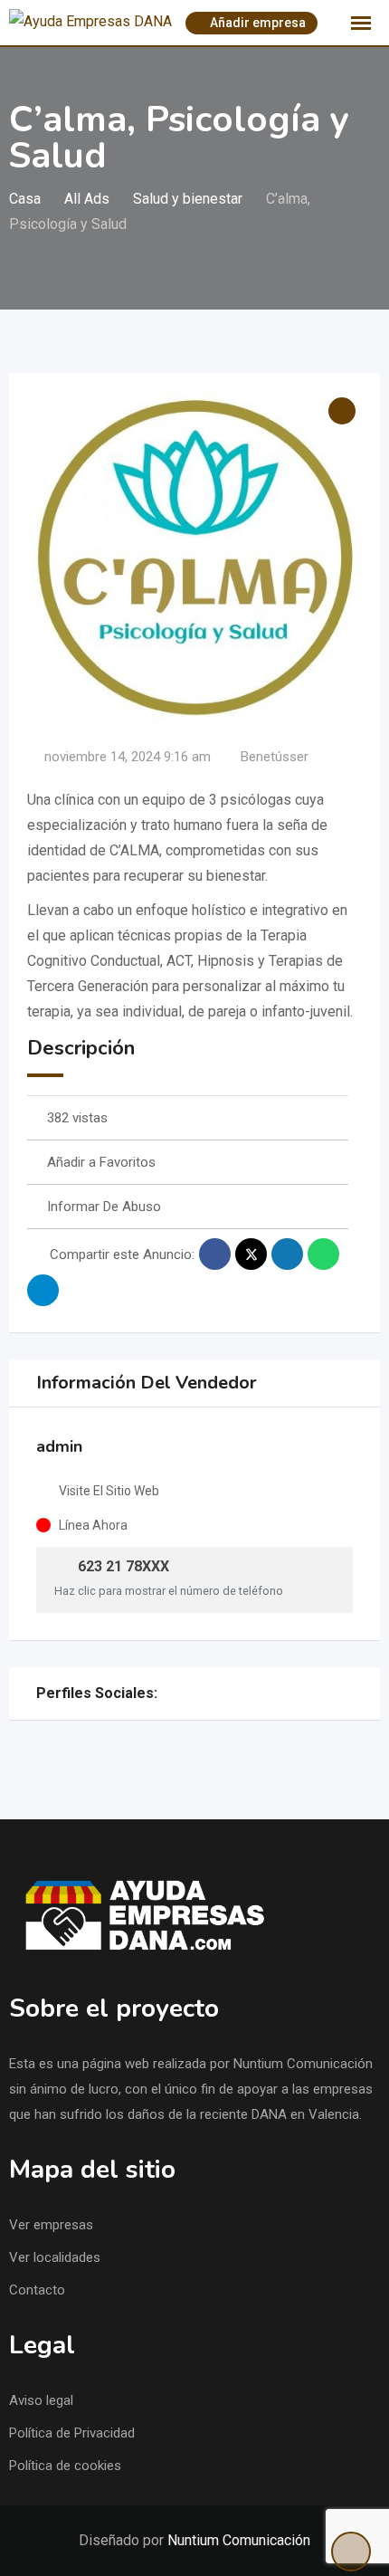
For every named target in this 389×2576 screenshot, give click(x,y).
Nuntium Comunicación (239, 2540)
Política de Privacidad (72, 2433)
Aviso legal (41, 2400)
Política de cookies (65, 2466)
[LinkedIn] (167, 1693)
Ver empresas (51, 2225)
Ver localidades (55, 2257)
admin (59, 1446)
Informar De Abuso (104, 1207)
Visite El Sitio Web (109, 1491)
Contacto (37, 2290)
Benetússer (275, 757)
